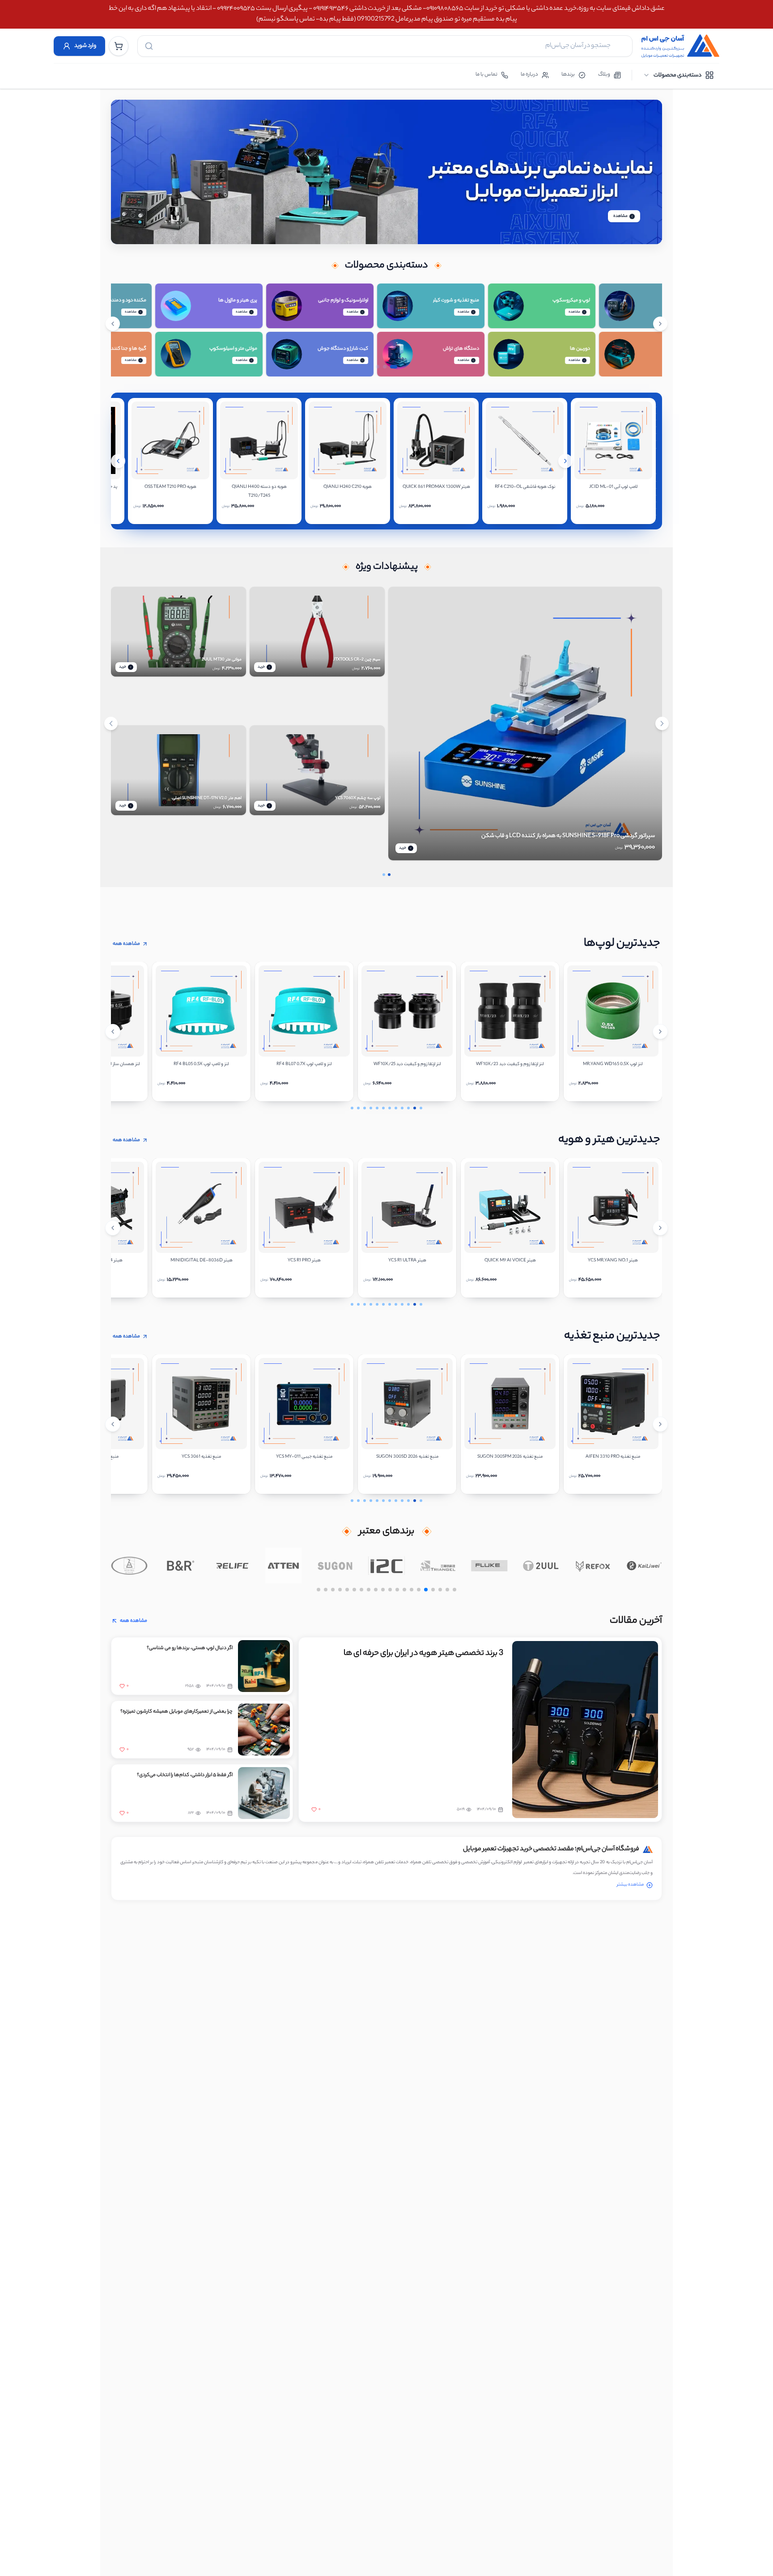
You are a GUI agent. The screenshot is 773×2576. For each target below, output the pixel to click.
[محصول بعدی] (565, 461)
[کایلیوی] (644, 1565)
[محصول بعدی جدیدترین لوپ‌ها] (660, 1032)
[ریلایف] (232, 1565)
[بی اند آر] (181, 1565)
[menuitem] (678, 75)
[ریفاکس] (592, 1565)
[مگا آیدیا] (129, 1565)
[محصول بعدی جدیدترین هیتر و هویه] (660, 1228)
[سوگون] (335, 1565)
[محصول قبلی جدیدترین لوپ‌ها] (113, 1032)
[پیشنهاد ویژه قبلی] (111, 723)
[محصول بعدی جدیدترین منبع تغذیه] (660, 1424)
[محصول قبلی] (118, 461)
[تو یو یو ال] (541, 1565)
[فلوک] (490, 1565)
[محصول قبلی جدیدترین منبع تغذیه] (113, 1424)
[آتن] (283, 1565)
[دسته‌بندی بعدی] (660, 324)
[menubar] (678, 75)
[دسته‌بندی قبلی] (113, 324)
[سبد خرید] (119, 46)
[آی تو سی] (387, 1565)
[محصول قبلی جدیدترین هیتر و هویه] (113, 1228)
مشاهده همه (126, 944)
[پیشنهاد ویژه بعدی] (662, 723)
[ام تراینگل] (438, 1565)
